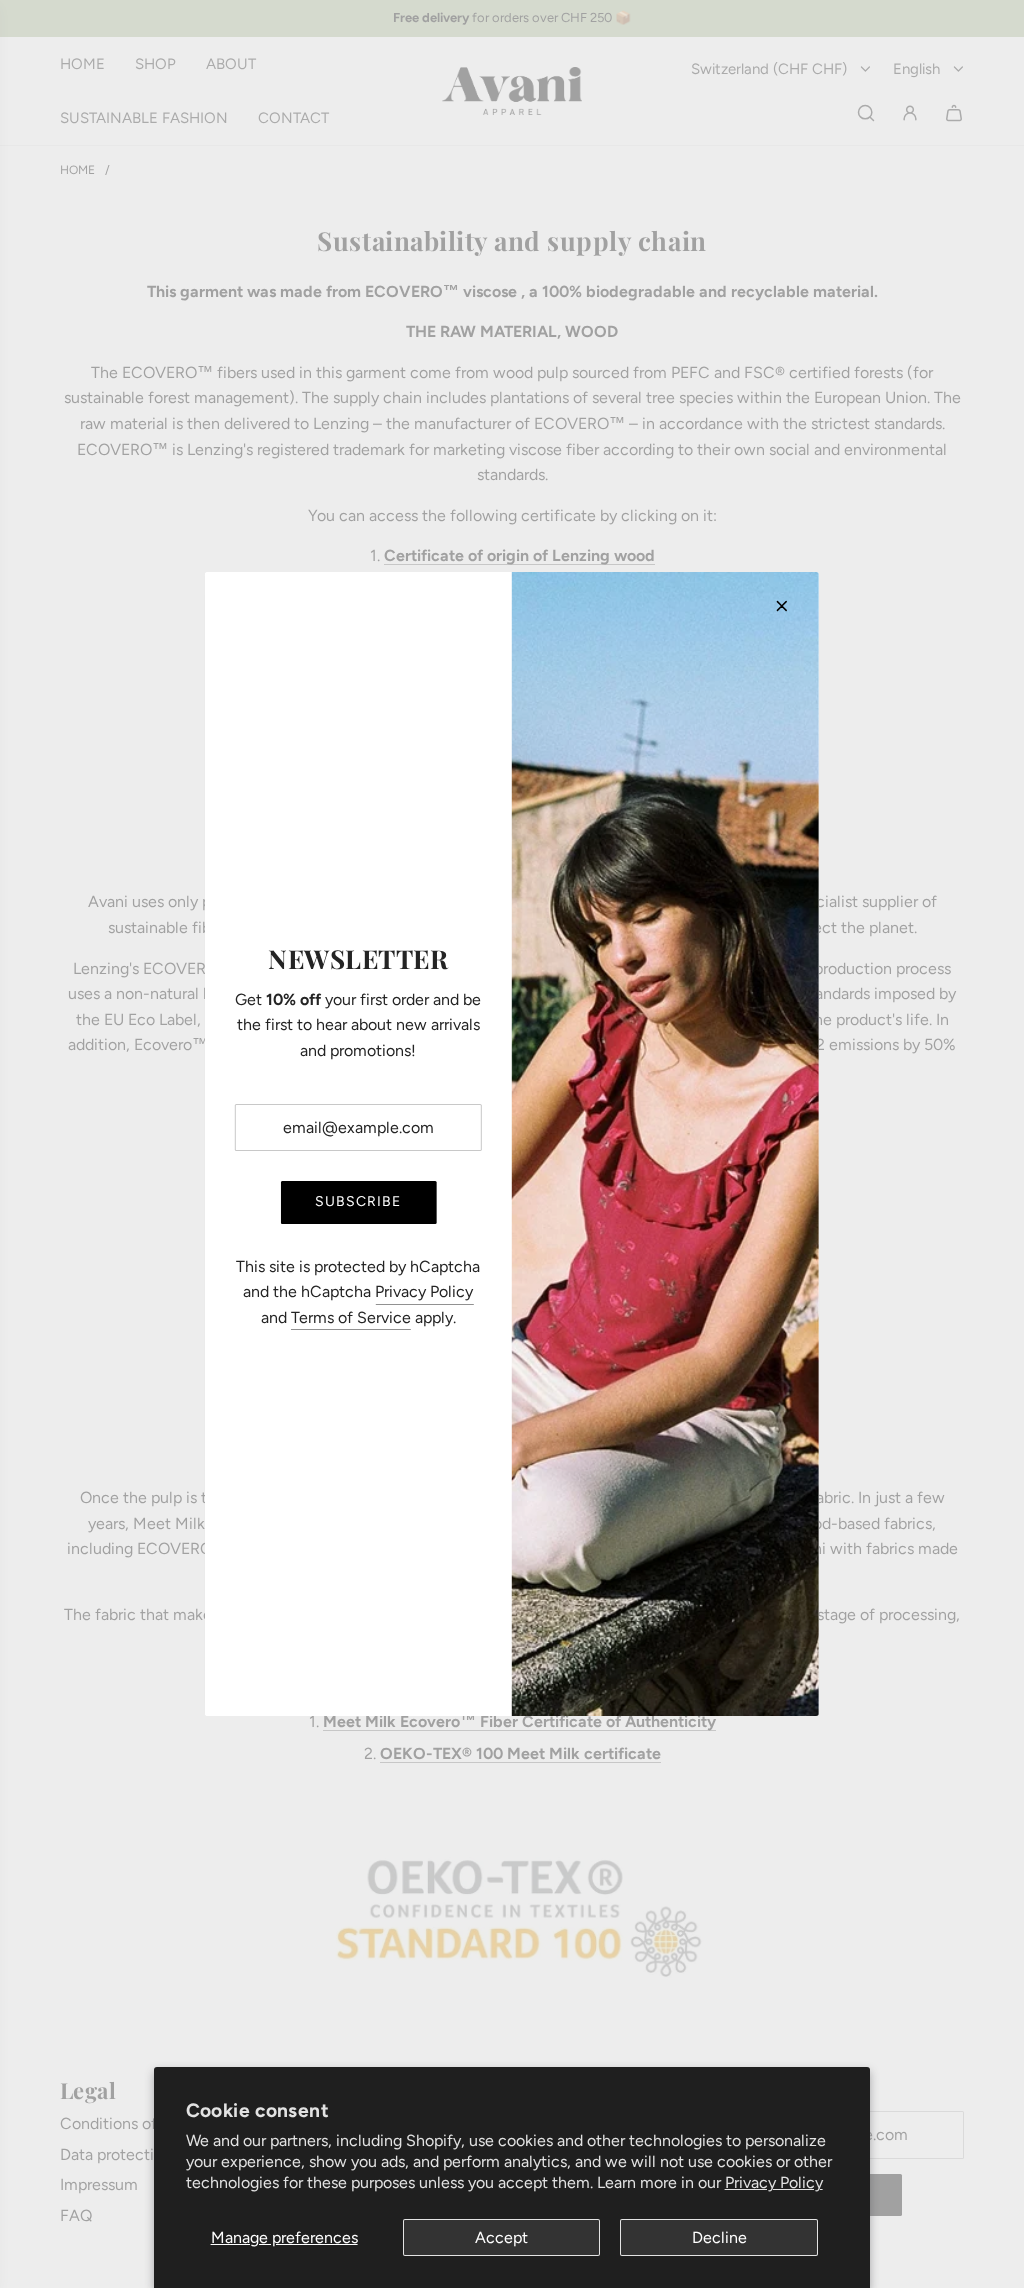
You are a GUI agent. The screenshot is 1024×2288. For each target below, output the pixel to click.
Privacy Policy (774, 2182)
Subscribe (358, 1201)
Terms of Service (351, 1317)
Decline (719, 2237)
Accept (501, 2237)
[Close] (782, 606)
